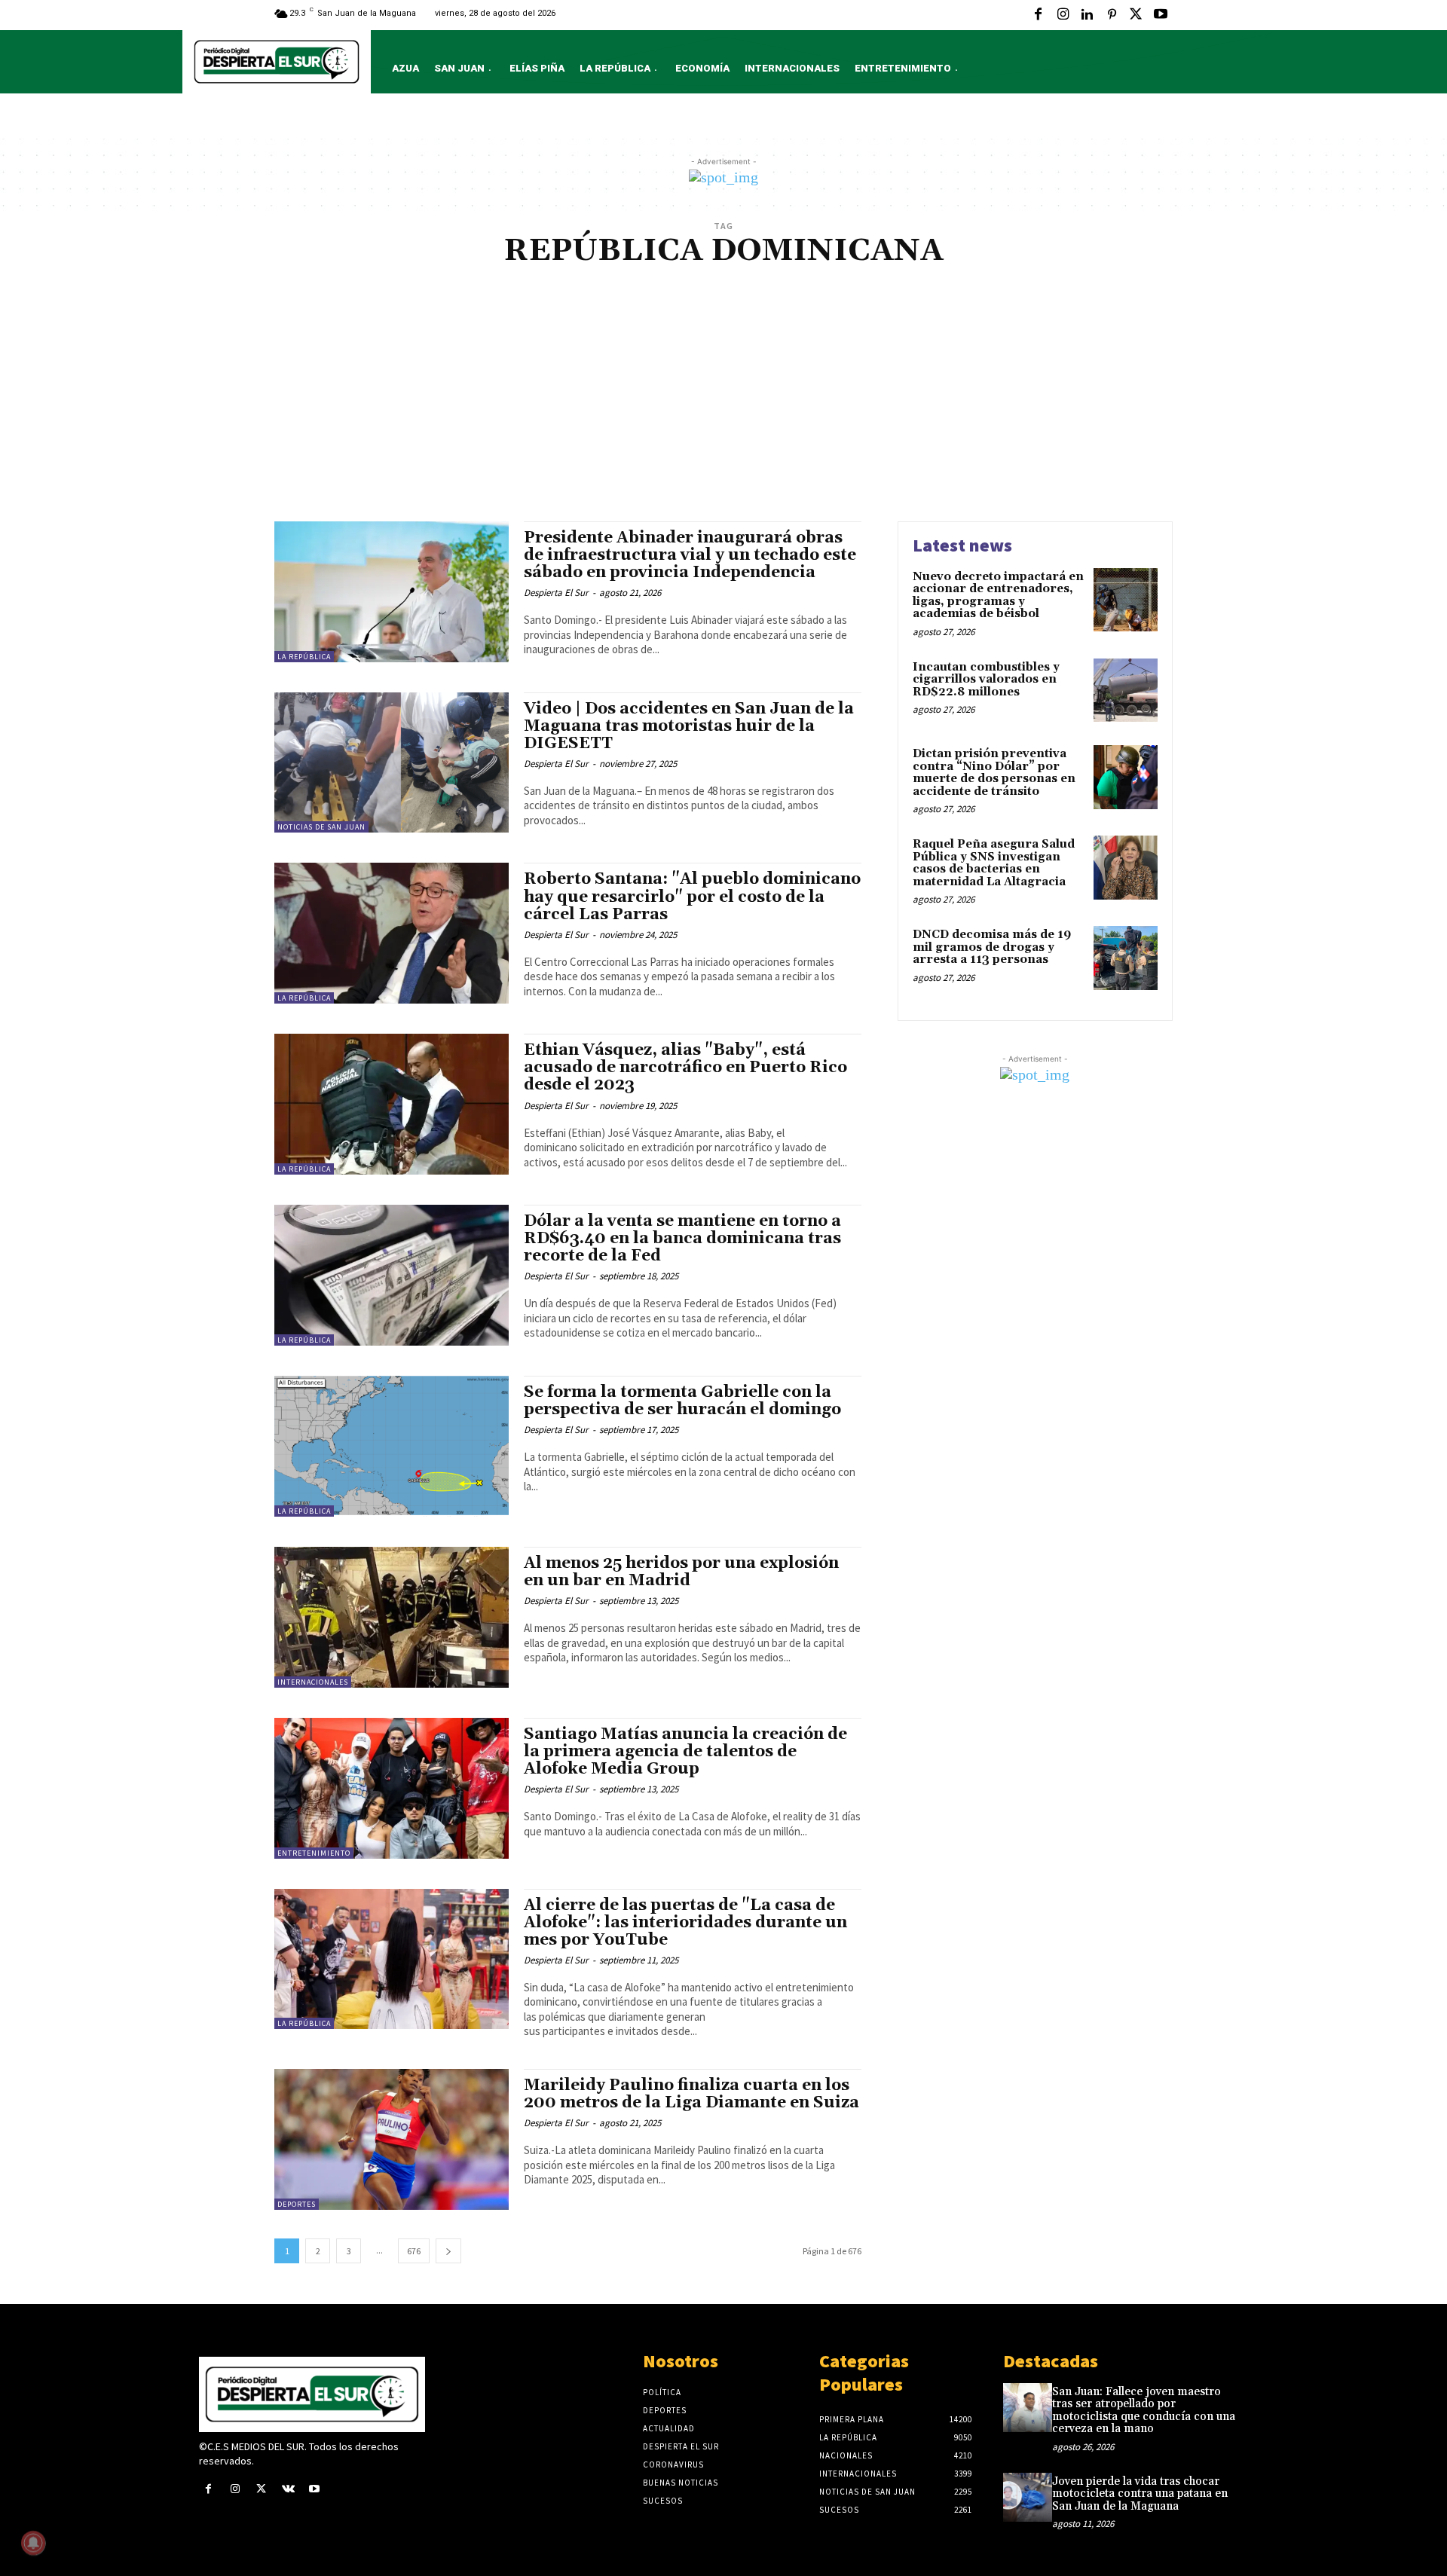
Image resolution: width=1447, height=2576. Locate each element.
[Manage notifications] (33, 2543)
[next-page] (448, 2251)
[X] (1136, 15)
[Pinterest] (1112, 15)
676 (414, 2251)
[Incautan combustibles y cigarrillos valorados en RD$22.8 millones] (1126, 691)
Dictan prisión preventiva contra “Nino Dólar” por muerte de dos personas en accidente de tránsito (994, 773)
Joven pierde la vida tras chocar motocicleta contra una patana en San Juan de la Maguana (1140, 2494)
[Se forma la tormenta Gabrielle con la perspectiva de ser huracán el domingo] (392, 1446)
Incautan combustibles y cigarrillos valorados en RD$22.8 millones (986, 680)
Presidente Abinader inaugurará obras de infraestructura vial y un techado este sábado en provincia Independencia (690, 555)
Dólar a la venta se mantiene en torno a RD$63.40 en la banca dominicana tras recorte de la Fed (682, 1239)
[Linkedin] (1087, 15)
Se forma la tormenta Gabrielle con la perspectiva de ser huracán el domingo (682, 1401)
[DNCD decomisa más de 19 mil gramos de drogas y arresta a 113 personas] (1126, 958)
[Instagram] (1063, 15)
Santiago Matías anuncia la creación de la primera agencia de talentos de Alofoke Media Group (685, 1752)
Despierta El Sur (556, 593)
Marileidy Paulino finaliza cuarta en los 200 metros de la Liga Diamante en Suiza (691, 2094)
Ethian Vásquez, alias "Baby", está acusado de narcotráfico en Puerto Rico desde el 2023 (685, 1068)
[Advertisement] (723, 408)
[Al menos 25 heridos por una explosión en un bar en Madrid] (392, 1617)
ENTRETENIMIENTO (314, 1853)
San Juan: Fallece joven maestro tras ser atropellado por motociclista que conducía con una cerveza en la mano (1144, 2411)
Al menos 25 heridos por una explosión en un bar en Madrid (681, 1572)
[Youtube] (1161, 15)
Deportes (297, 2204)
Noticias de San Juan (321, 827)
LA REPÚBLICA (304, 657)
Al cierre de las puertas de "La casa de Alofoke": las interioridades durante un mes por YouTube (685, 1923)
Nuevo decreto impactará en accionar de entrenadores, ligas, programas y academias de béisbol (998, 596)
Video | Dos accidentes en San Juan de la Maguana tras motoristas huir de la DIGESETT (689, 726)
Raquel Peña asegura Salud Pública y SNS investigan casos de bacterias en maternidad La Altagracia (994, 863)
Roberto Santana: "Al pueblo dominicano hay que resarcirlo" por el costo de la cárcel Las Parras (692, 897)
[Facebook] (1039, 15)
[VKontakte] (288, 2490)
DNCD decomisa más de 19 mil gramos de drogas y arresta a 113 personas (992, 947)
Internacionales (313, 1682)
